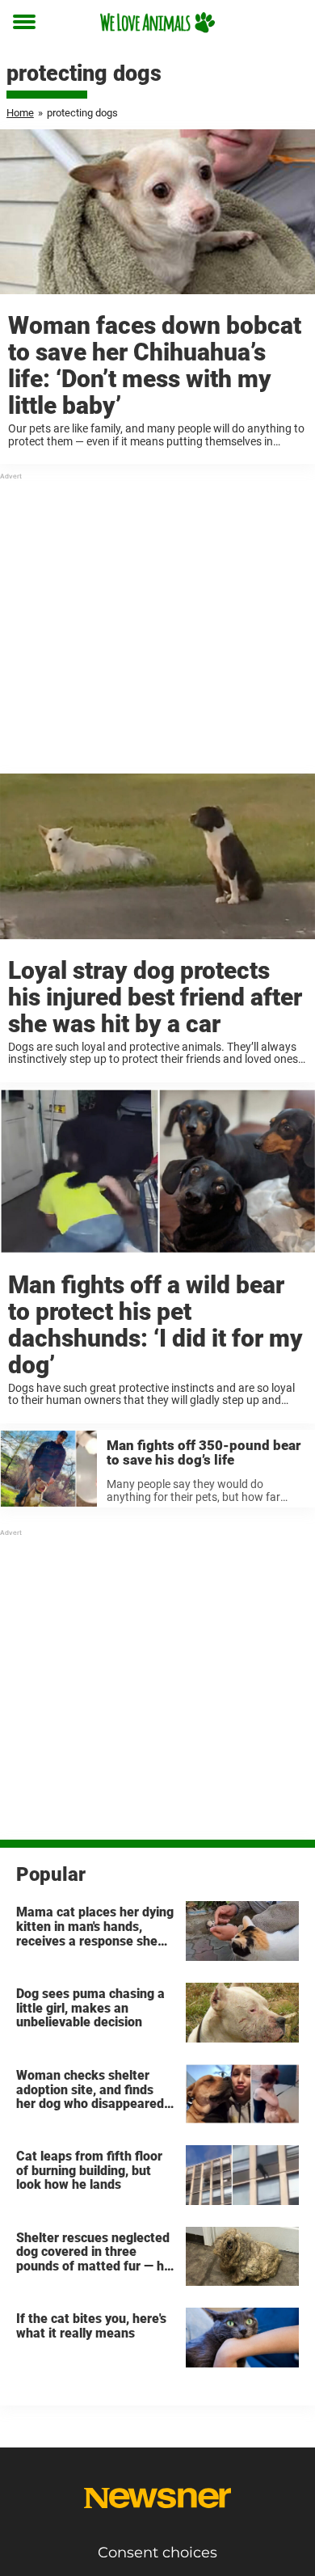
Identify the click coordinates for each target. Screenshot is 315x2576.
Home (20, 113)
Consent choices (157, 2553)
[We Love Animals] (157, 22)
